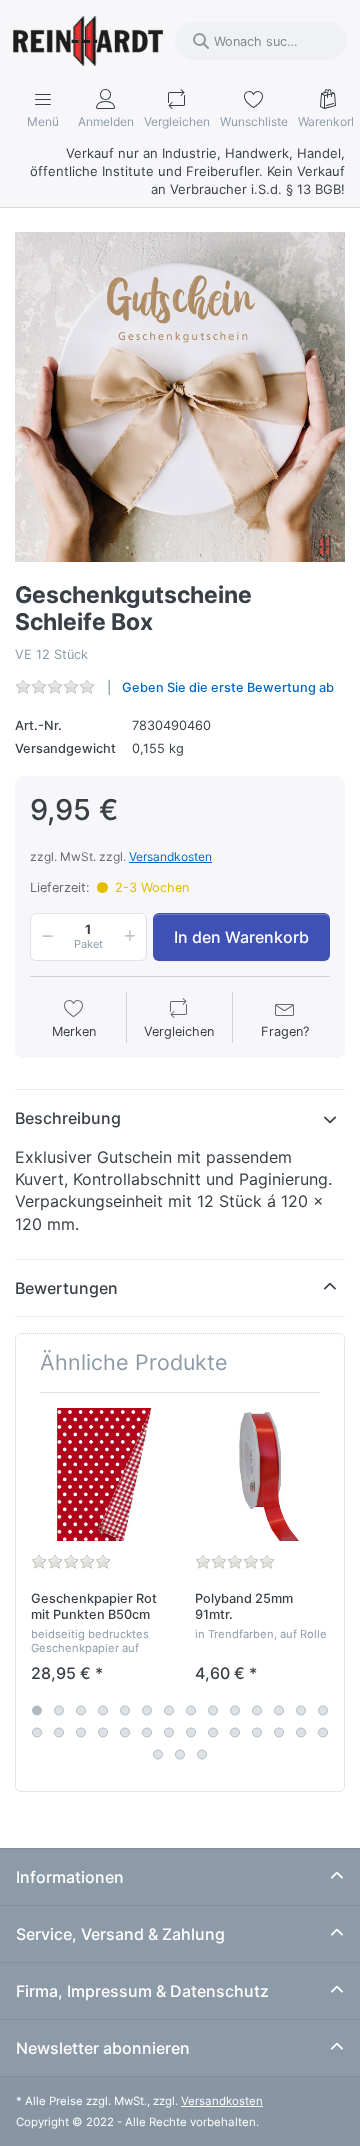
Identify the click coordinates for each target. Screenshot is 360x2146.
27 (301, 1732)
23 (213, 1732)
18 (103, 1732)
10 (235, 1710)
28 (323, 1732)
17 (81, 1732)
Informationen (70, 1877)
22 (191, 1732)
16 (59, 1732)
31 (202, 1754)
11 (257, 1710)
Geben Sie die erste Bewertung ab (228, 687)
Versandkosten (170, 856)
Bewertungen (66, 1288)
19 (125, 1732)
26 (279, 1732)
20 (147, 1732)
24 (235, 1732)
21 (169, 1732)
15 (37, 1732)
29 (158, 1754)
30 (180, 1754)
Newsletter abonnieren (103, 2048)
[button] (44, 937)
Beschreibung (68, 1118)
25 (257, 1732)
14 (323, 1710)
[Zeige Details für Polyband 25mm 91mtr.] (261, 1474)
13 (301, 1710)
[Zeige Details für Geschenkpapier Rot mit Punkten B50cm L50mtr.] (97, 1474)
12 (279, 1710)
